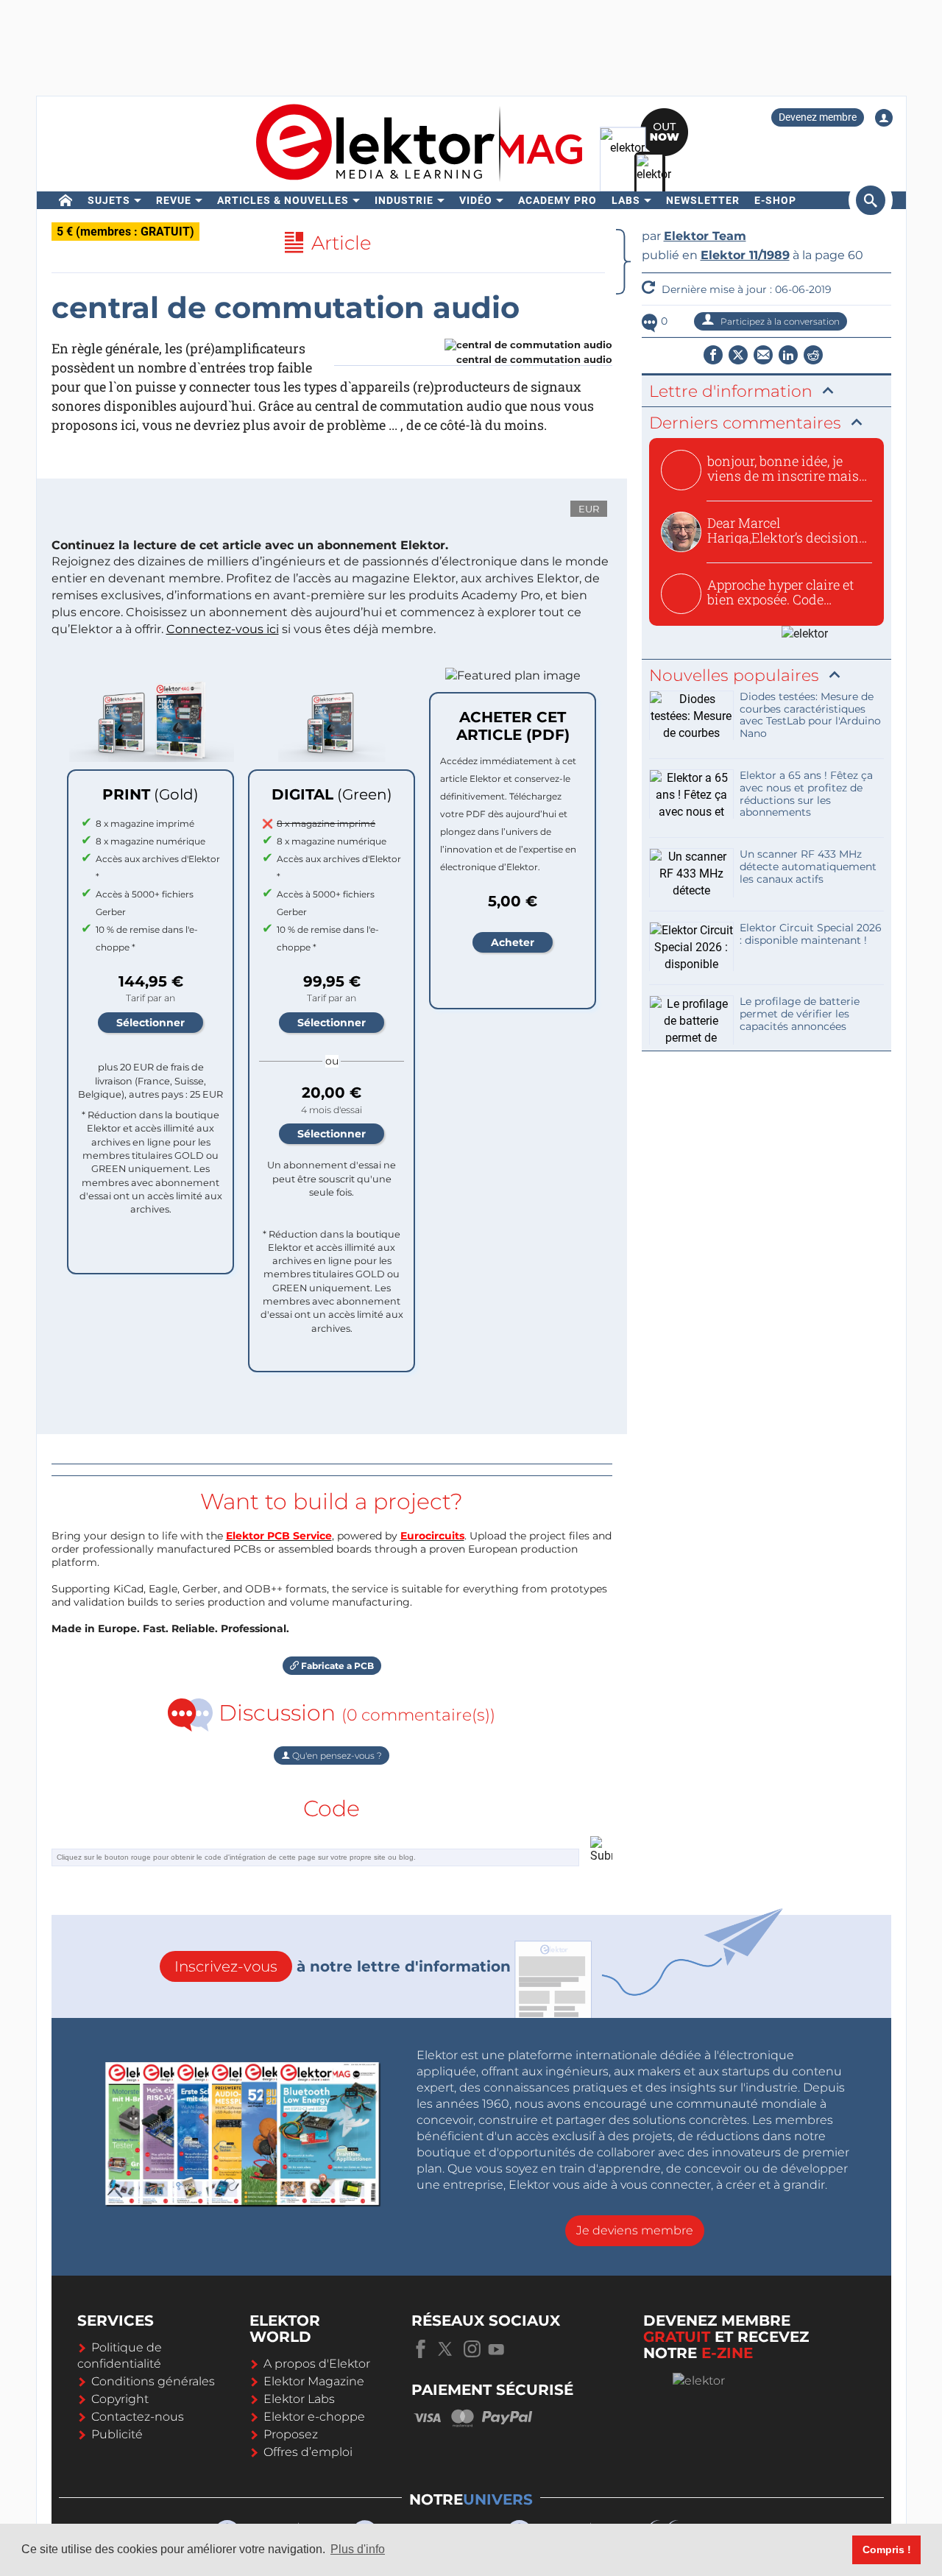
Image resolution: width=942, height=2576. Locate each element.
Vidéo (476, 200)
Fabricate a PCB (336, 1666)
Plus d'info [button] (358, 2549)
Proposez (291, 2434)
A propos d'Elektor (317, 2364)
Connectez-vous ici (223, 629)
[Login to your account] (884, 118)
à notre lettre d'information (343, 1966)
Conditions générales (153, 2381)
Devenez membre (818, 117)
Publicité (117, 2434)
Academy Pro (557, 200)
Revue (174, 200)
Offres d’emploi (308, 2452)
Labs (626, 200)
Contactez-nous (138, 2417)
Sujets (109, 200)
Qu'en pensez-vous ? (336, 1755)
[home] (66, 200)
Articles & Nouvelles (283, 200)
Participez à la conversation (779, 321)
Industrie (404, 200)
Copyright (120, 2399)
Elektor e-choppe (314, 2417)
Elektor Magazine (314, 2381)
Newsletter (703, 200)
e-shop (775, 200)
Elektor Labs (299, 2399)
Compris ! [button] (887, 2549)
